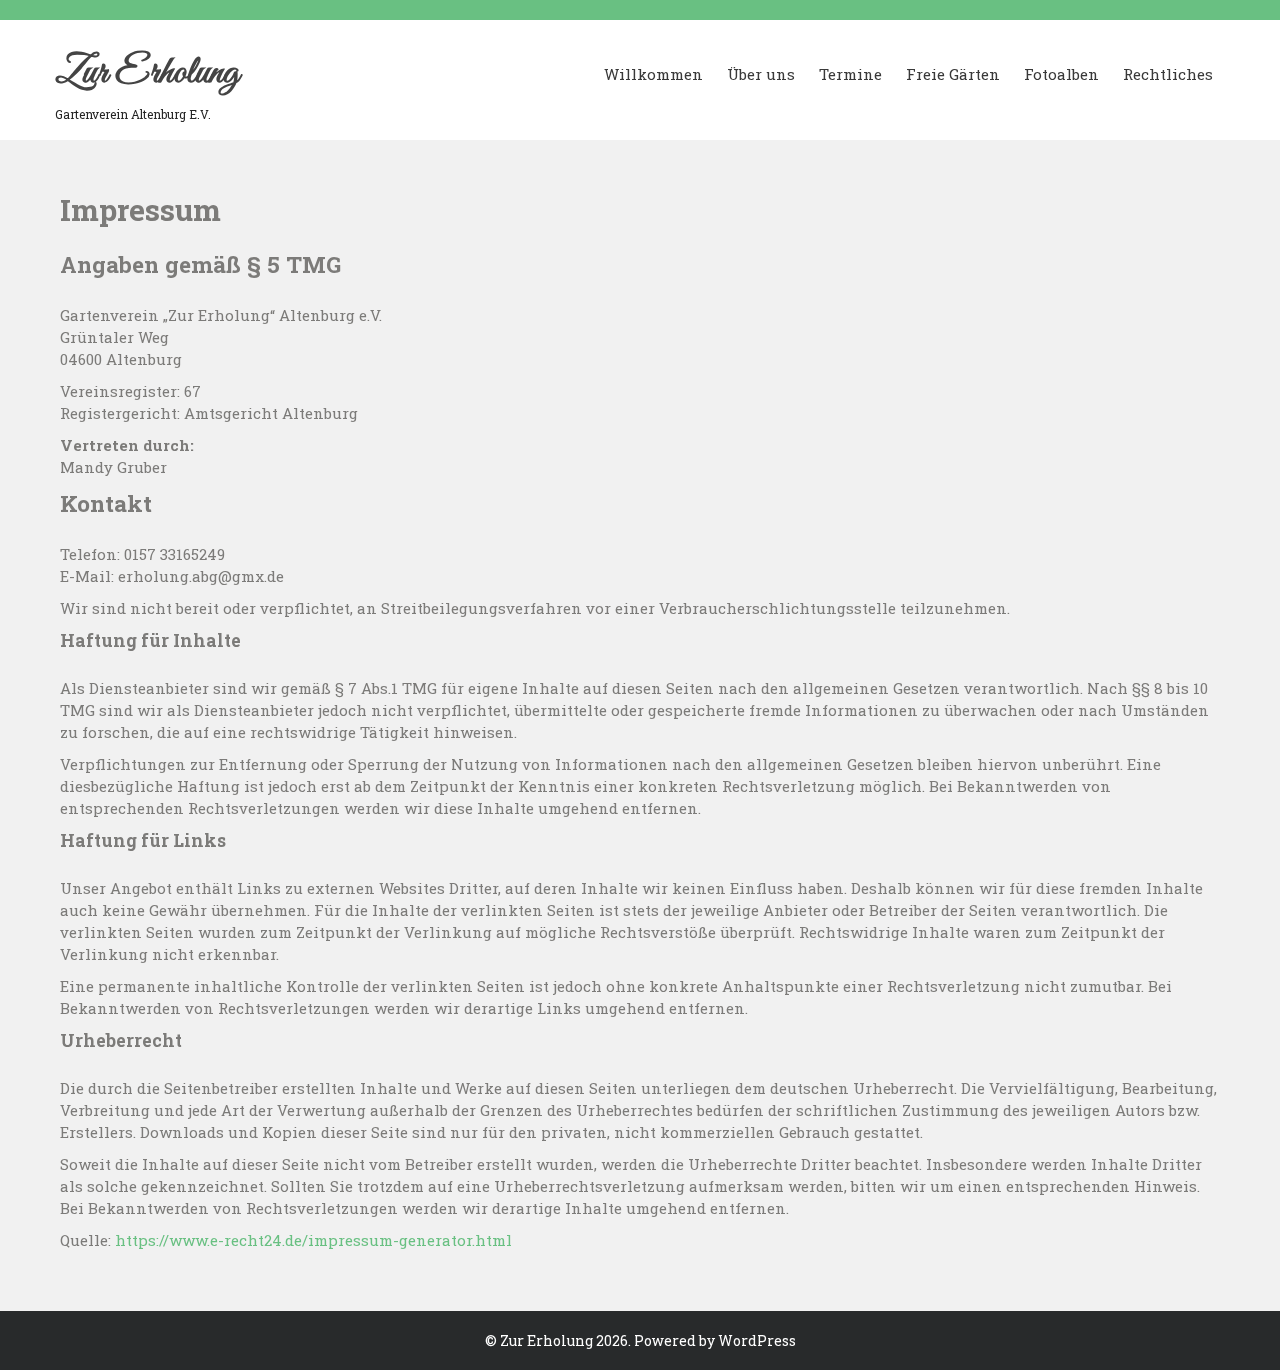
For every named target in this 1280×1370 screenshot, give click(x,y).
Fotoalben (1061, 74)
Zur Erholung (147, 73)
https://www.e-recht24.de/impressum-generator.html (313, 1240)
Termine (850, 74)
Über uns (761, 74)
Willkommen (653, 74)
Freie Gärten (953, 74)
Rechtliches (1168, 74)
